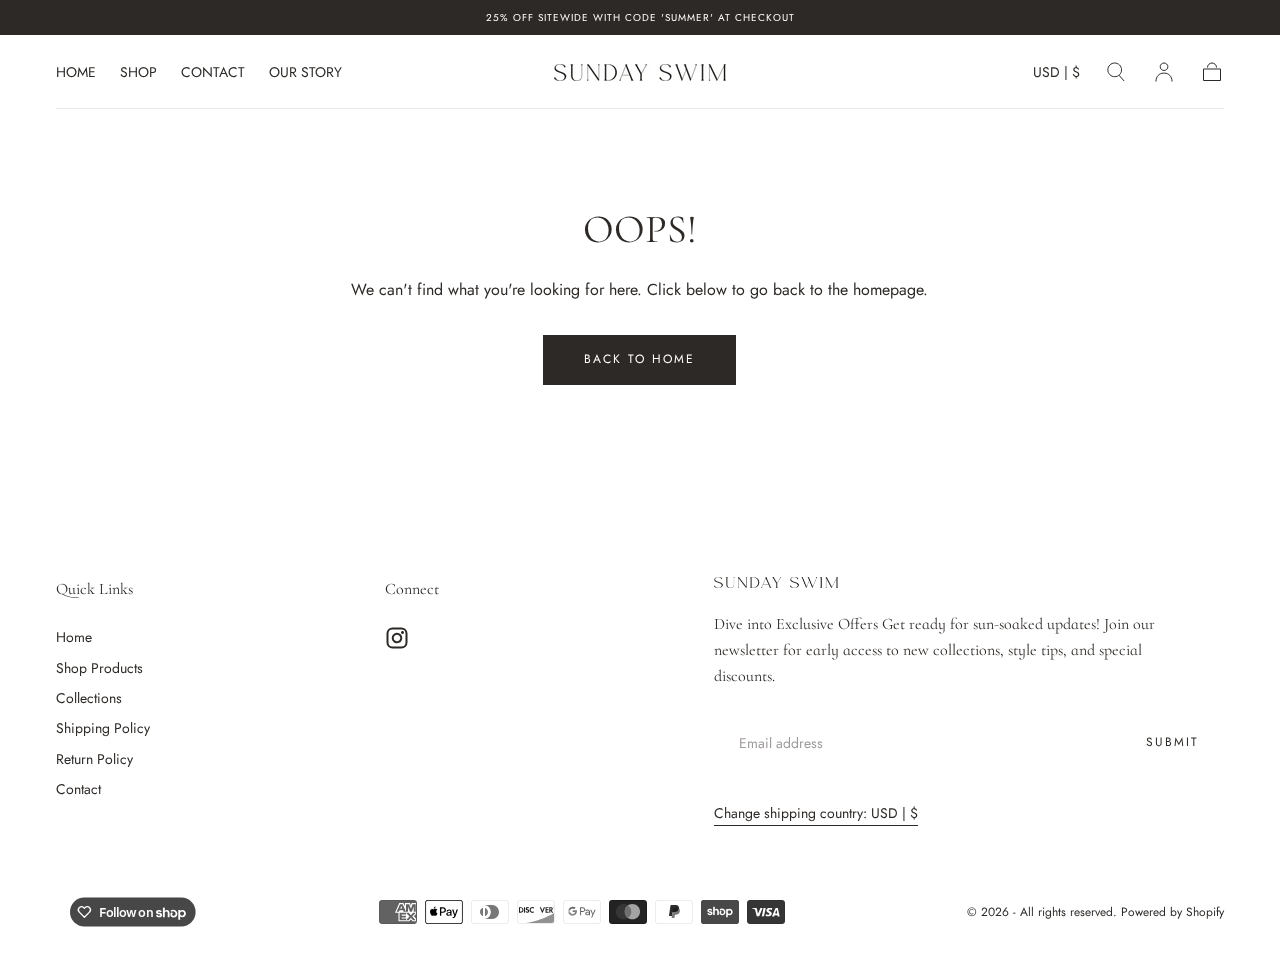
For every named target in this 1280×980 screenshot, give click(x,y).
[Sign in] (1164, 72)
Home (74, 637)
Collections (89, 698)
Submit (1172, 742)
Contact (78, 789)
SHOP (138, 73)
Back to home (639, 359)
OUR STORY (305, 73)
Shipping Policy (103, 728)
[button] (1056, 75)
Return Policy (94, 759)
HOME (76, 73)
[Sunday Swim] (776, 583)
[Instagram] (397, 638)
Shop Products (99, 668)
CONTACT (213, 73)
